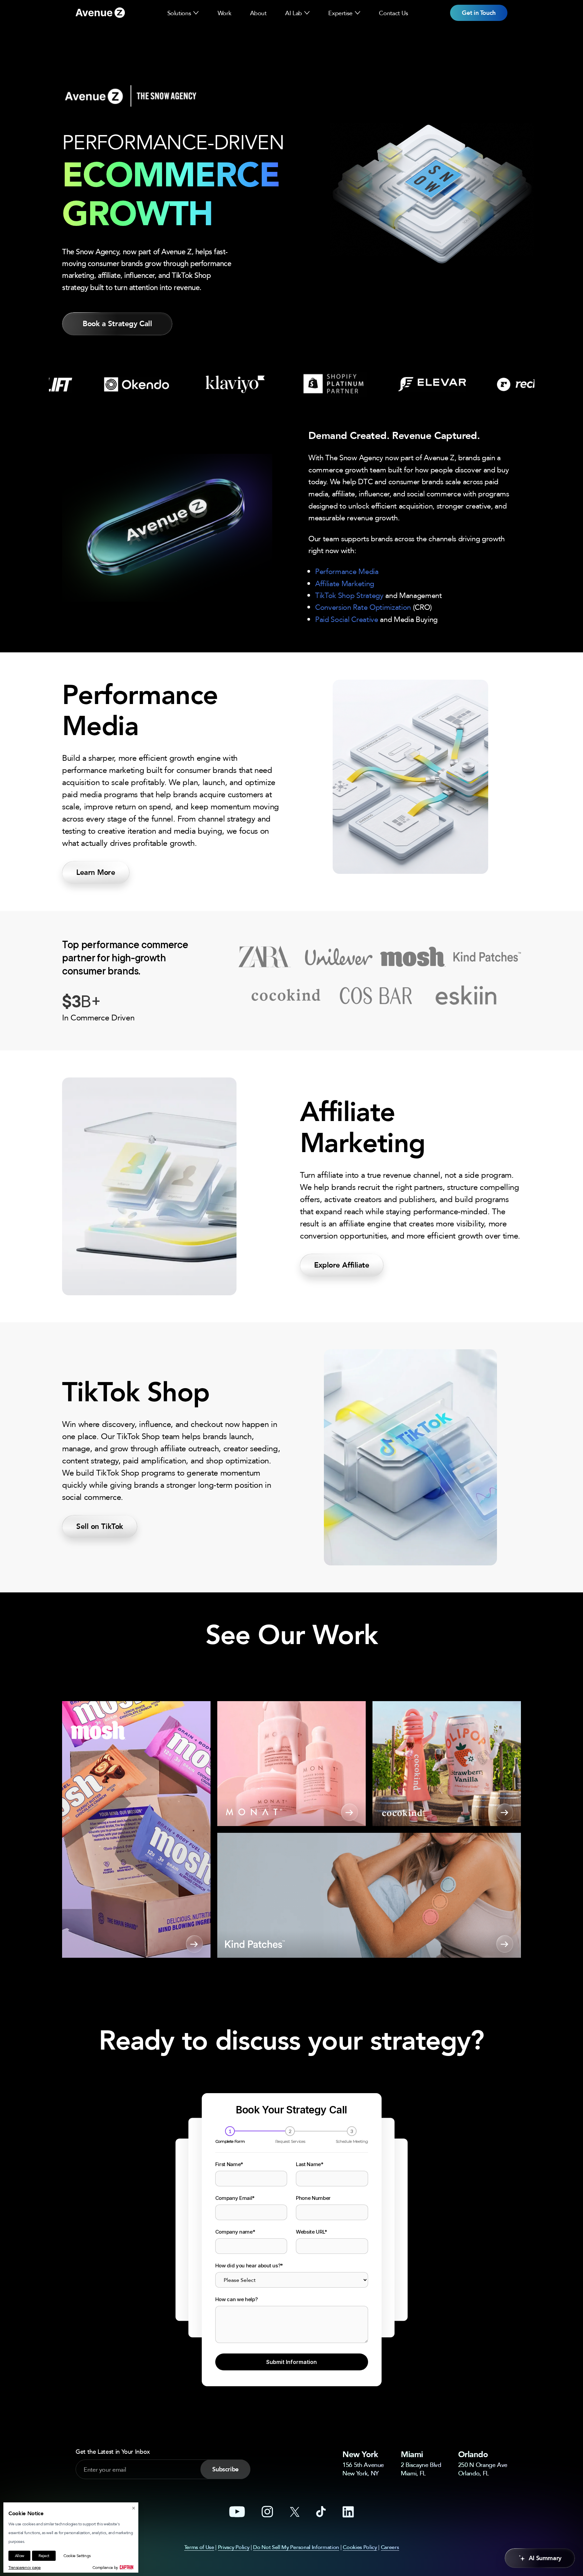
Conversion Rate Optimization (363, 607)
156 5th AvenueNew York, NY (363, 2469)
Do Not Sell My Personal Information (296, 2547)
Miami (412, 2454)
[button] (196, 13)
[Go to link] (100, 13)
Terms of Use (199, 2547)
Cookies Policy (360, 2547)
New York (360, 2454)
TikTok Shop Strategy (349, 595)
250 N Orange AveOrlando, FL (483, 2469)
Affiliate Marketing (345, 583)
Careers (390, 2547)
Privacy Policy (234, 2547)
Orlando (473, 2454)
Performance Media (347, 571)
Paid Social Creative (347, 619)
